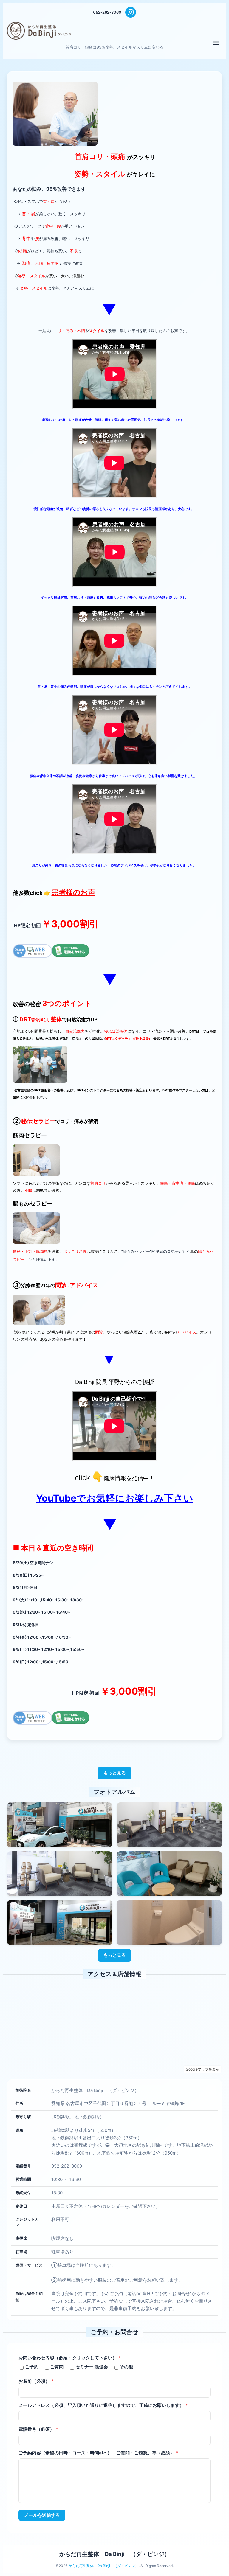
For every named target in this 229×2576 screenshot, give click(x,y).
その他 (126, 2367)
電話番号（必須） (38, 2429)
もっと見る (115, 1773)
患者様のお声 (73, 892)
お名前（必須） (36, 2381)
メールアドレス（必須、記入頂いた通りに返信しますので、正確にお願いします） (103, 2405)
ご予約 (32, 2367)
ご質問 (57, 2367)
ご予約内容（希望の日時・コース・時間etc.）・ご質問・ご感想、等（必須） (98, 2453)
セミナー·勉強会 (92, 2367)
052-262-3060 (107, 12)
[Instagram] (131, 12)
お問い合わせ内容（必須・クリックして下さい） (70, 2358)
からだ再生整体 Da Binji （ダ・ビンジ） (115, 2554)
